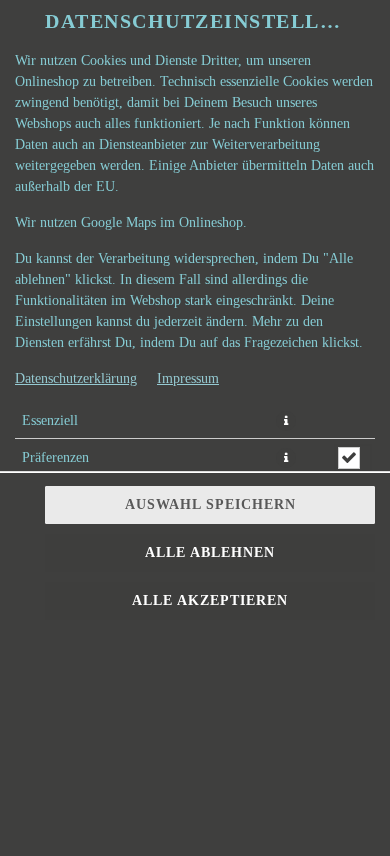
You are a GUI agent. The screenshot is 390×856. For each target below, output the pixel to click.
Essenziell (50, 420)
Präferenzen (55, 457)
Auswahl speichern (210, 504)
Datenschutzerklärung (76, 378)
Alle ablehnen (210, 552)
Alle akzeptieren (210, 600)
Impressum (188, 378)
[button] (286, 421)
